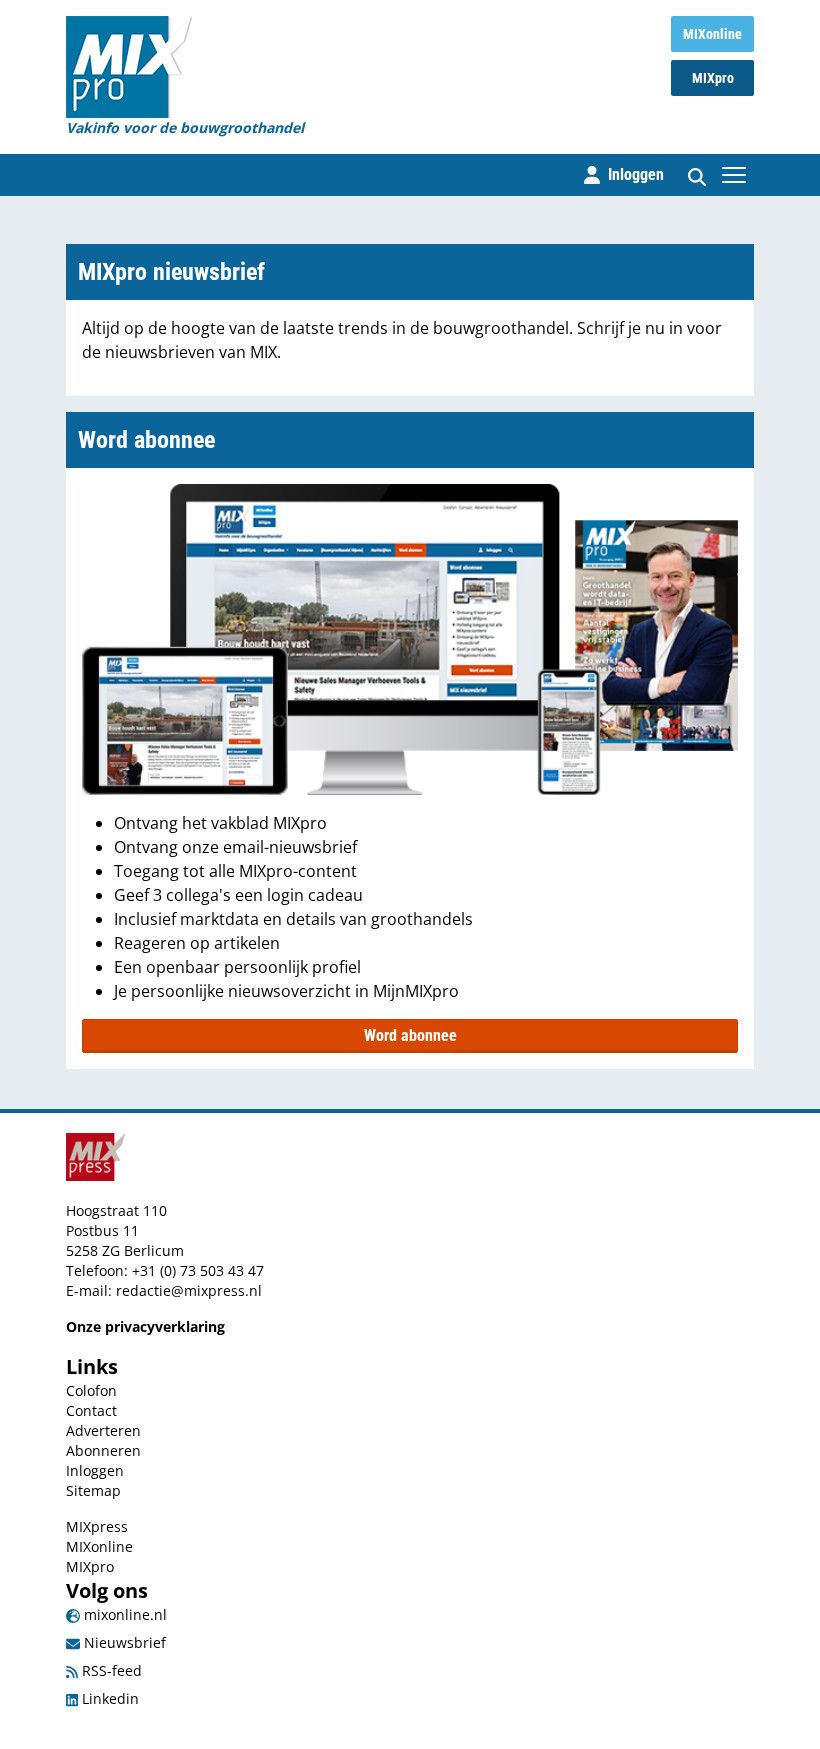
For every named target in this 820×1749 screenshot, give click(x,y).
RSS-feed (110, 1670)
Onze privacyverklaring (145, 1326)
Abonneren (103, 1450)
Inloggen (95, 1470)
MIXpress (97, 1526)
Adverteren (103, 1430)
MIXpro (713, 78)
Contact (91, 1410)
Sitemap (93, 1490)
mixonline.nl (123, 1614)
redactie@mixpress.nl (189, 1290)
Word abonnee (410, 1035)
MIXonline (712, 34)
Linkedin (108, 1698)
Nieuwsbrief (123, 1642)
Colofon (91, 1390)
